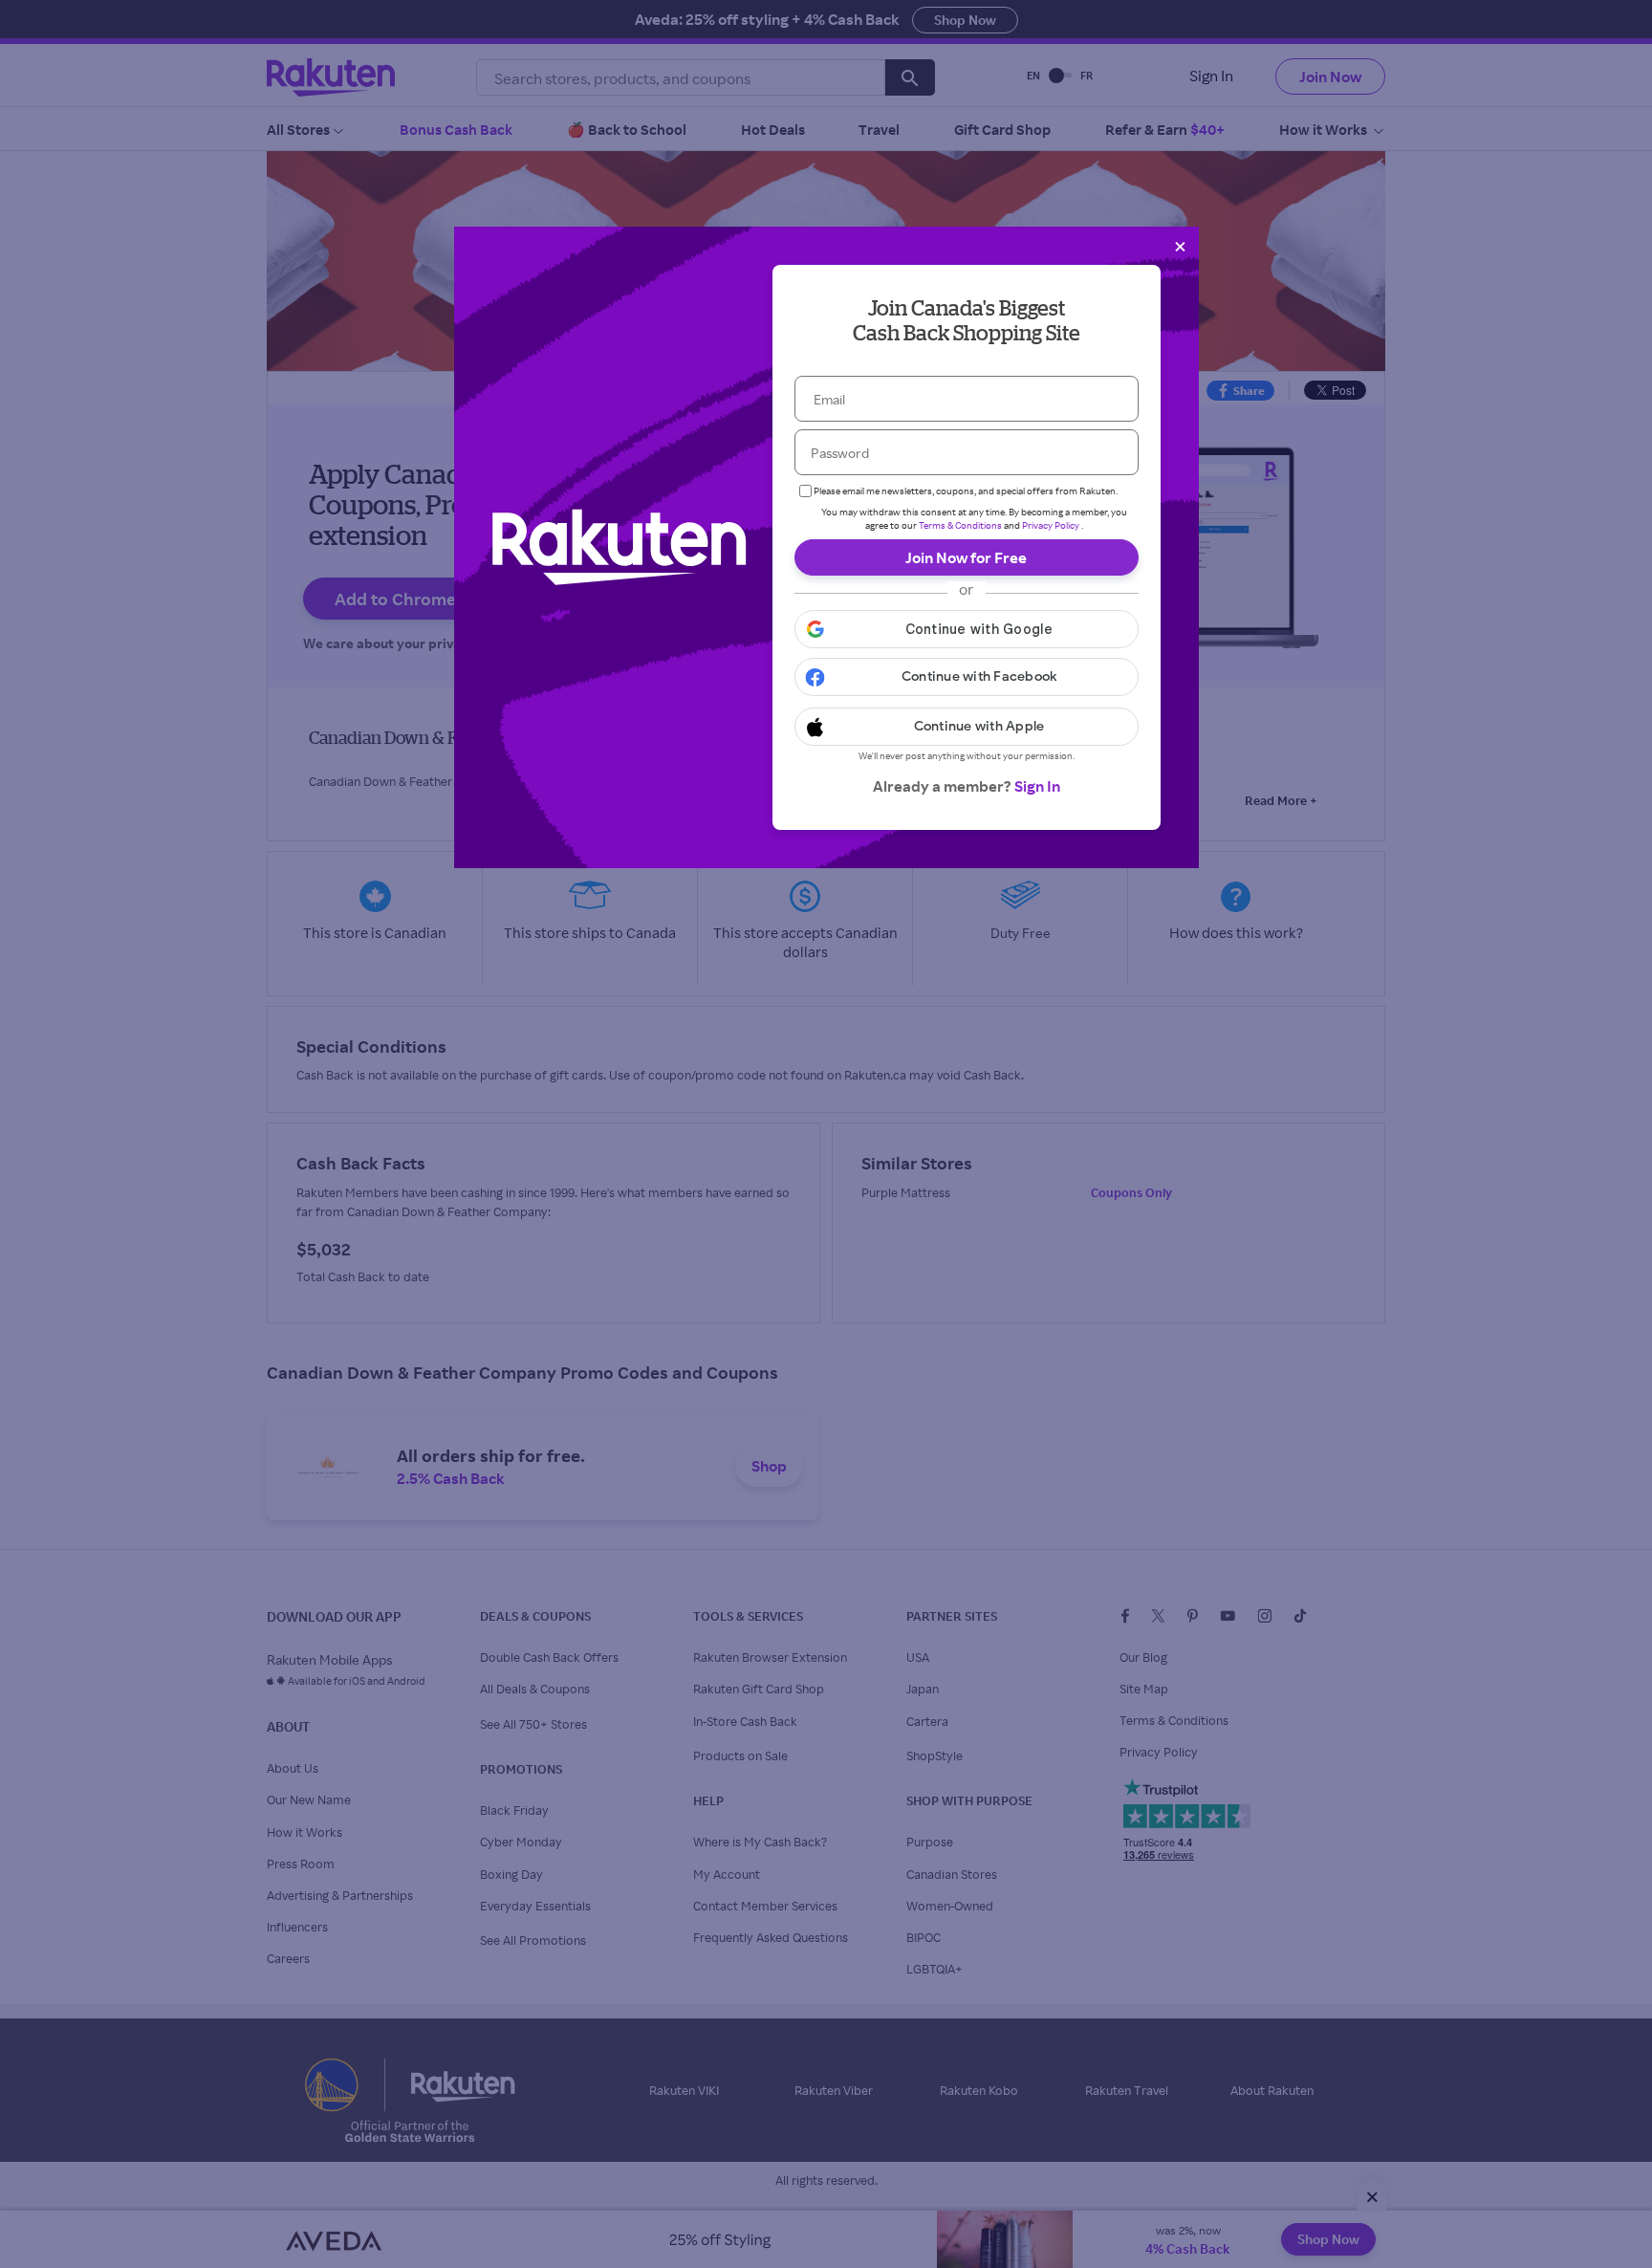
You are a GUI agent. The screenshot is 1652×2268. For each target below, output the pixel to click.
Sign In (1037, 786)
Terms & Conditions (960, 525)
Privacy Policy (1051, 525)
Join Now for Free (966, 557)
